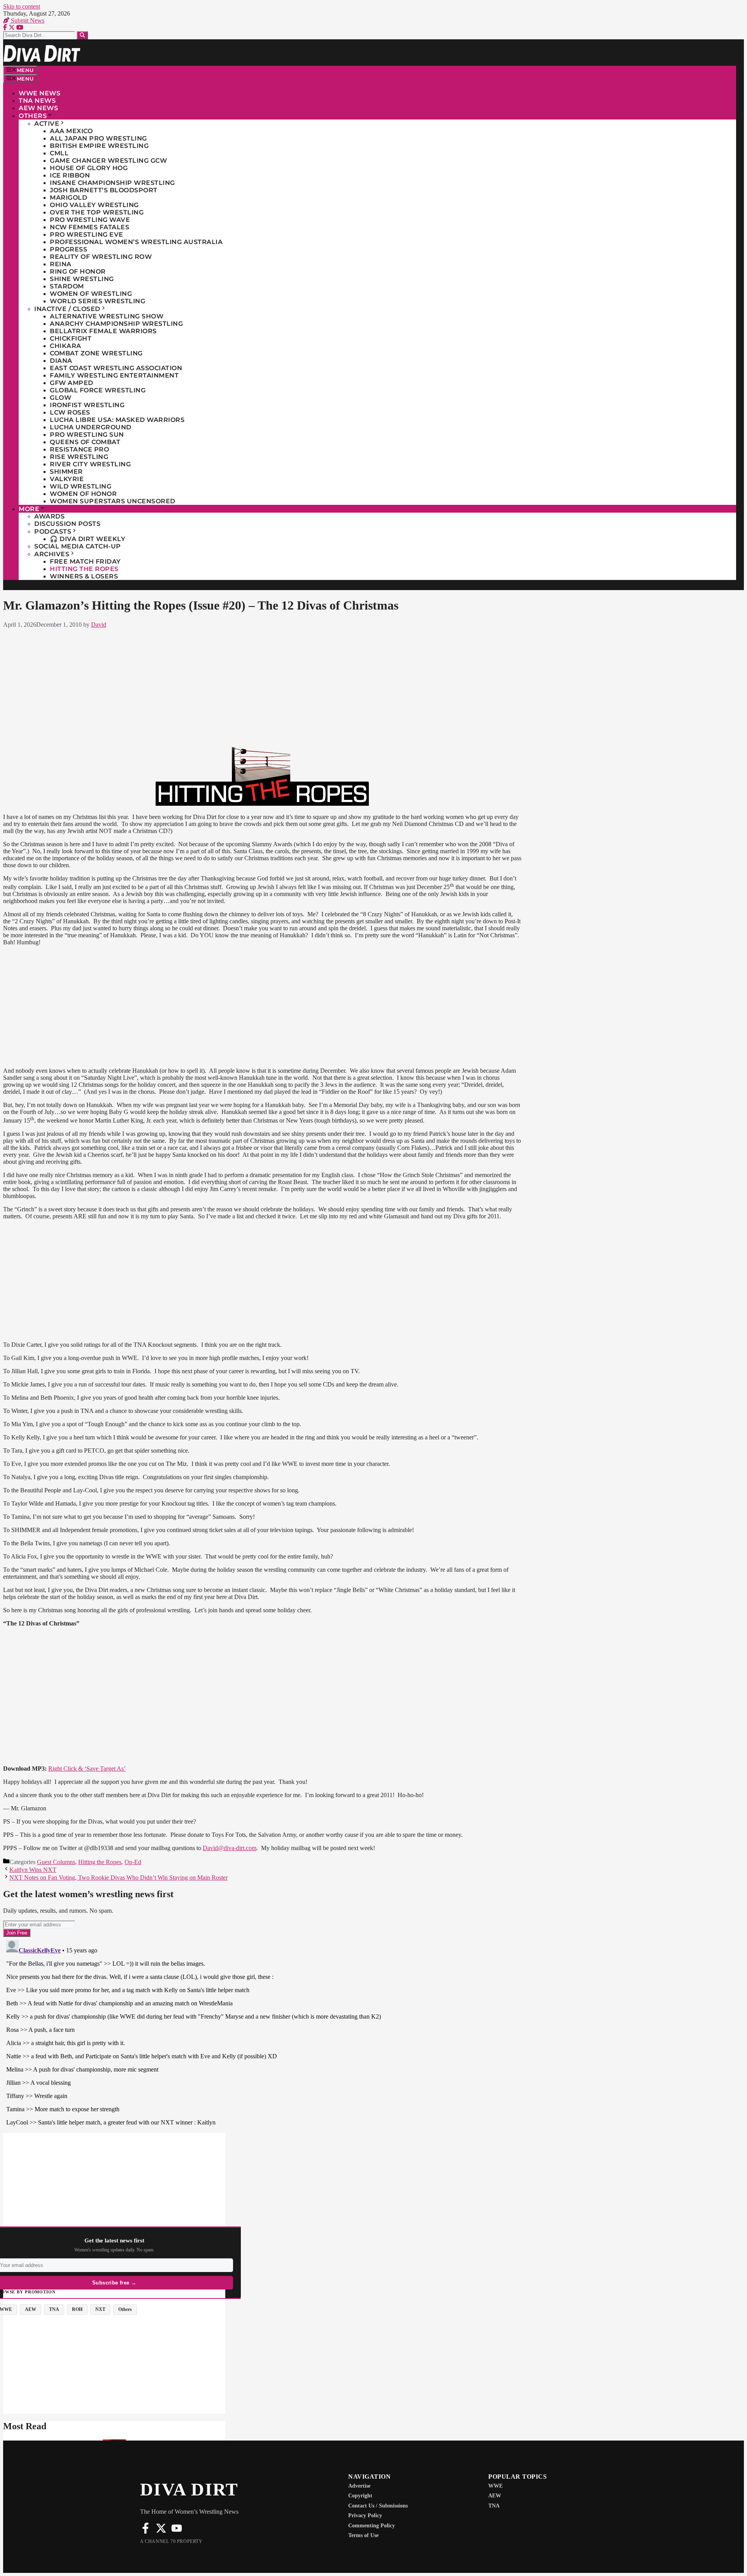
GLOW (60, 398)
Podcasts (53, 532)
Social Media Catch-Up (78, 546)
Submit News (27, 20)
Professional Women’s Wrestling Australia (136, 242)
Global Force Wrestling (98, 390)
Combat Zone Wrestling (96, 353)
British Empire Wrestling (99, 146)
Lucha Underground (91, 427)
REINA (61, 264)
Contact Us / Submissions (378, 2506)
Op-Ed (133, 1862)
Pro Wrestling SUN (87, 435)
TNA (494, 2506)
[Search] (82, 35)
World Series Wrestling (97, 301)
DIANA (61, 361)
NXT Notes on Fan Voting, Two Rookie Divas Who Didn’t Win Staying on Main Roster (118, 1878)
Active (47, 124)
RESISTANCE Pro (79, 449)
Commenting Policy (372, 2526)
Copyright (360, 2496)
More (29, 509)
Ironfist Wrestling (87, 405)
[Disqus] (262, 2034)
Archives (52, 554)
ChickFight (71, 338)
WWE (495, 2486)
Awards (49, 516)
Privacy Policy (365, 2515)
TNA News (37, 101)
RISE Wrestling (79, 457)
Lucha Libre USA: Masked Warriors (117, 420)
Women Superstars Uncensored (113, 501)
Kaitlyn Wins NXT (33, 1870)
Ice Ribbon (70, 175)
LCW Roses (70, 412)
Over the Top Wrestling (97, 212)
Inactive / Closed (67, 309)
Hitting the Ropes (84, 569)
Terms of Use (363, 2535)
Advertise (359, 2486)
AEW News (38, 108)
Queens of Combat (85, 442)
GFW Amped (72, 383)
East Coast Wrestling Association (116, 368)
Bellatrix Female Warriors (103, 331)
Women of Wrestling (91, 294)
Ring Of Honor (78, 271)
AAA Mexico (71, 131)
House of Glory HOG (89, 168)
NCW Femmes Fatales (89, 227)
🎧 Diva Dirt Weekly (88, 539)
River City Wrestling (90, 464)
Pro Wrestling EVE (87, 235)
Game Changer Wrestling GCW (108, 161)
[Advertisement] (262, 686)
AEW (495, 2496)
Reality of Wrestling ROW (101, 257)
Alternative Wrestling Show (107, 316)
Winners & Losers (84, 576)
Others (33, 116)
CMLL (59, 153)
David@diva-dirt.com (230, 1848)
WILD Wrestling (81, 486)
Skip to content (22, 6)
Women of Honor (83, 494)
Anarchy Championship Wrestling (116, 324)
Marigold (68, 198)
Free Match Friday (85, 561)
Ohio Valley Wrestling (94, 205)
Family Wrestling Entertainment (114, 375)
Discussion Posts (67, 524)
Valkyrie (67, 479)
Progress (68, 249)
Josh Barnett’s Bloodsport (104, 190)
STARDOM (67, 286)
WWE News (39, 93)
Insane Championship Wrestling (112, 183)
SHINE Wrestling (82, 279)
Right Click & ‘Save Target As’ (87, 1769)
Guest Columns (56, 1862)
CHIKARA (66, 346)
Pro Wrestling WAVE (90, 220)
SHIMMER (66, 472)
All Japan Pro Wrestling (98, 138)
